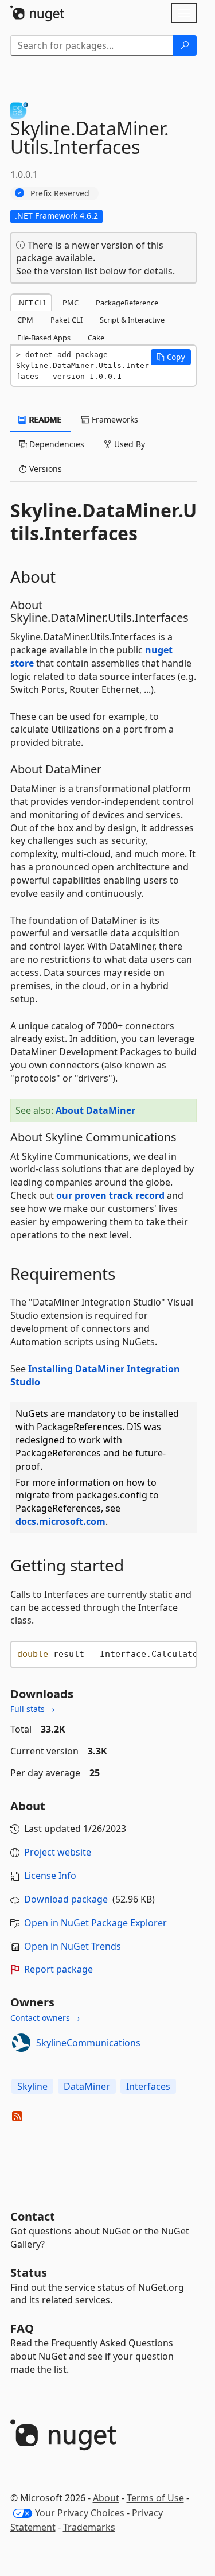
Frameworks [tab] (114, 419)
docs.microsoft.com (60, 1521)
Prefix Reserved (60, 193)
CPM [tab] (25, 320)
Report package (58, 1969)
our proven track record (110, 1195)
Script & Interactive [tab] (132, 320)
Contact (33, 2216)
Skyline (32, 2086)
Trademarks (89, 2527)
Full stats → (33, 1709)
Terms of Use (155, 2498)
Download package (66, 1899)
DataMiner (87, 2086)
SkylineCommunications (88, 2043)
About (106, 2498)
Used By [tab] (128, 444)
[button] (171, 357)
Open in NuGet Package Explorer (95, 1923)
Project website (58, 1852)
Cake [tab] (96, 338)
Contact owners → (45, 2018)
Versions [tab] (44, 469)
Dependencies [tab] (56, 444)
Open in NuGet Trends (73, 1946)
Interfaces (148, 2086)
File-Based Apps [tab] (44, 338)
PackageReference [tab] (127, 303)
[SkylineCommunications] (21, 2043)
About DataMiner (95, 1110)
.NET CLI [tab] (31, 303)
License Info (50, 1876)
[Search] (185, 45)
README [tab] (44, 419)
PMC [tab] (71, 303)
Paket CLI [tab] (67, 320)
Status (29, 2273)
